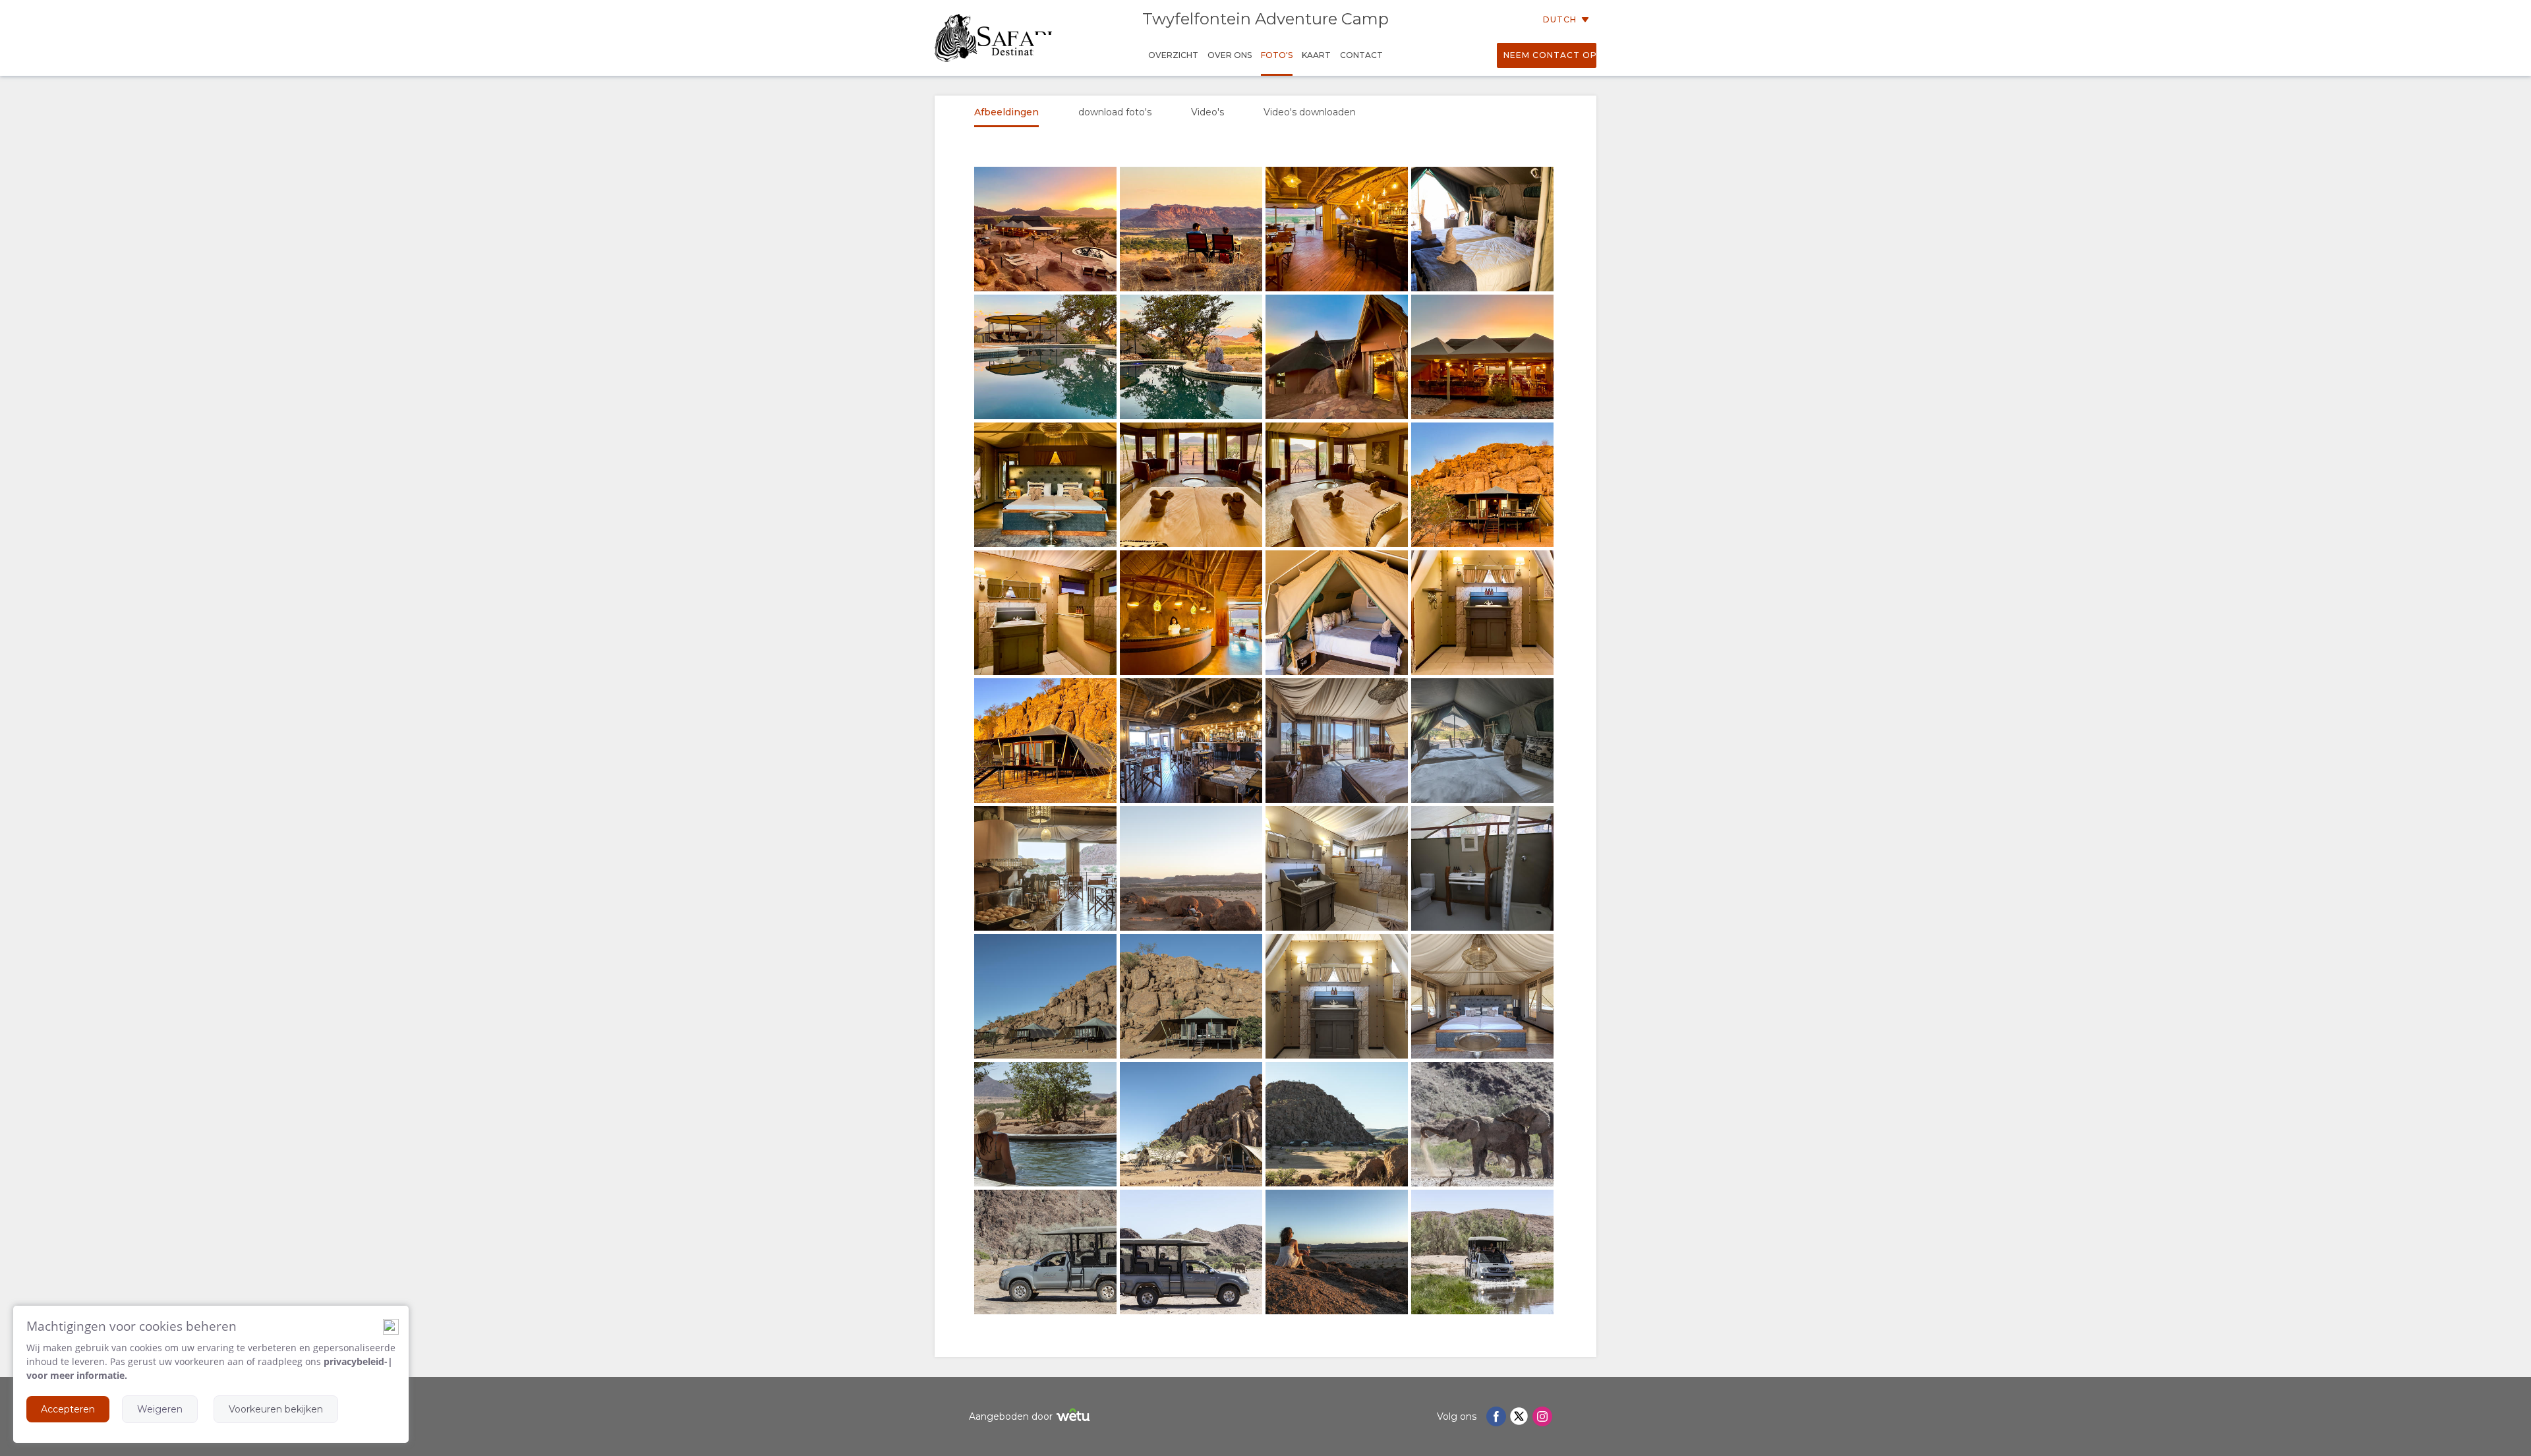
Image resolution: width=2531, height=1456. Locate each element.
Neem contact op (1550, 55)
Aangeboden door (1011, 1416)
